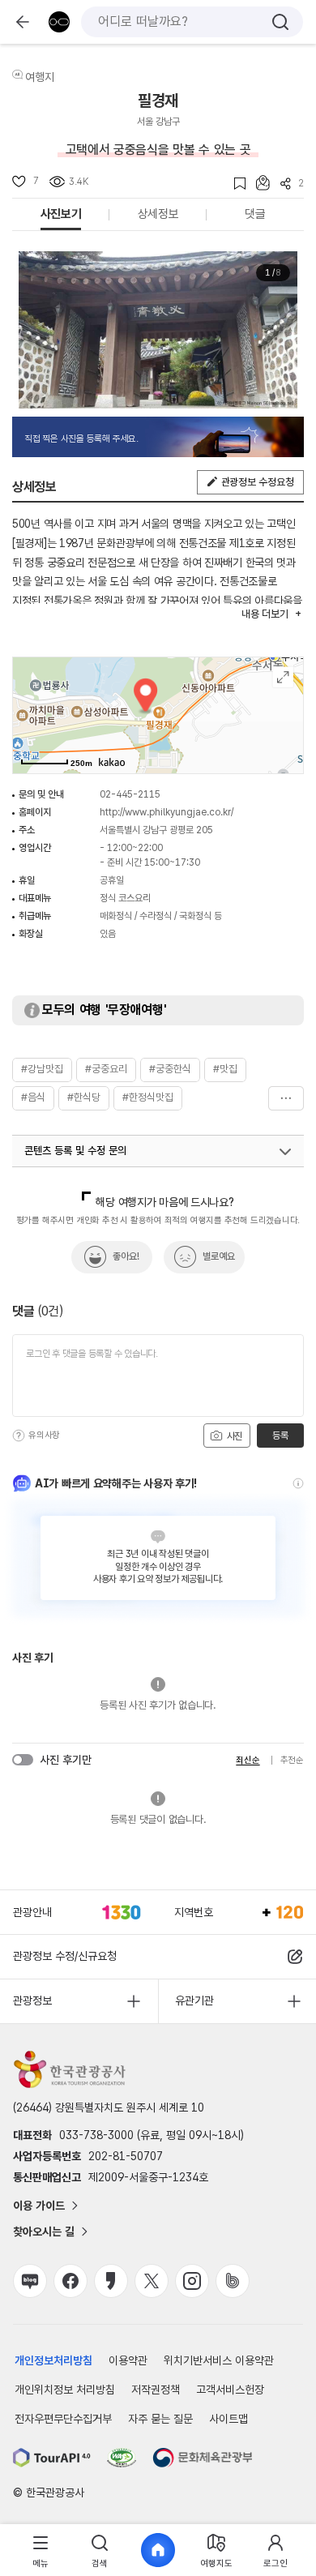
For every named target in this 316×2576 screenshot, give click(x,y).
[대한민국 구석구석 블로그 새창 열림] (30, 2281)
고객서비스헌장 (230, 2390)
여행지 (40, 77)
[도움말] (19, 1436)
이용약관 (128, 2360)
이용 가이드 (39, 2206)
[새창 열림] (52, 2458)
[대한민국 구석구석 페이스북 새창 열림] (70, 2281)
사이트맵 (228, 2419)
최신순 (248, 1760)
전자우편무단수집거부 (63, 2419)
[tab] (41, 2550)
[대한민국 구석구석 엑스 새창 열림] (152, 2281)
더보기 (286, 1098)
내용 (265, 614)
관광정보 (32, 2000)
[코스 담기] (258, 183)
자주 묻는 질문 (160, 2419)
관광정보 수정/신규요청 (65, 1956)
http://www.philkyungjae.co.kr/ (167, 812)
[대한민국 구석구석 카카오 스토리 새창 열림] (111, 2281)
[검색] (280, 22)
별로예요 (219, 1256)
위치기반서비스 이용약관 (219, 2360)
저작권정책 (156, 2390)
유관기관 (194, 2000)
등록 (280, 1436)
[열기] (285, 1152)
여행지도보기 (283, 677)
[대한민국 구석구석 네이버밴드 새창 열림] (233, 2281)
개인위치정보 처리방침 (65, 2390)
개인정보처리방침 (53, 2360)
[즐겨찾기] (235, 184)
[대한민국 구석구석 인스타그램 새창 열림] (192, 2281)
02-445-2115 (130, 794)
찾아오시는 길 (44, 2232)
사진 (233, 1436)
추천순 (292, 1760)
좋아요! (126, 1256)
